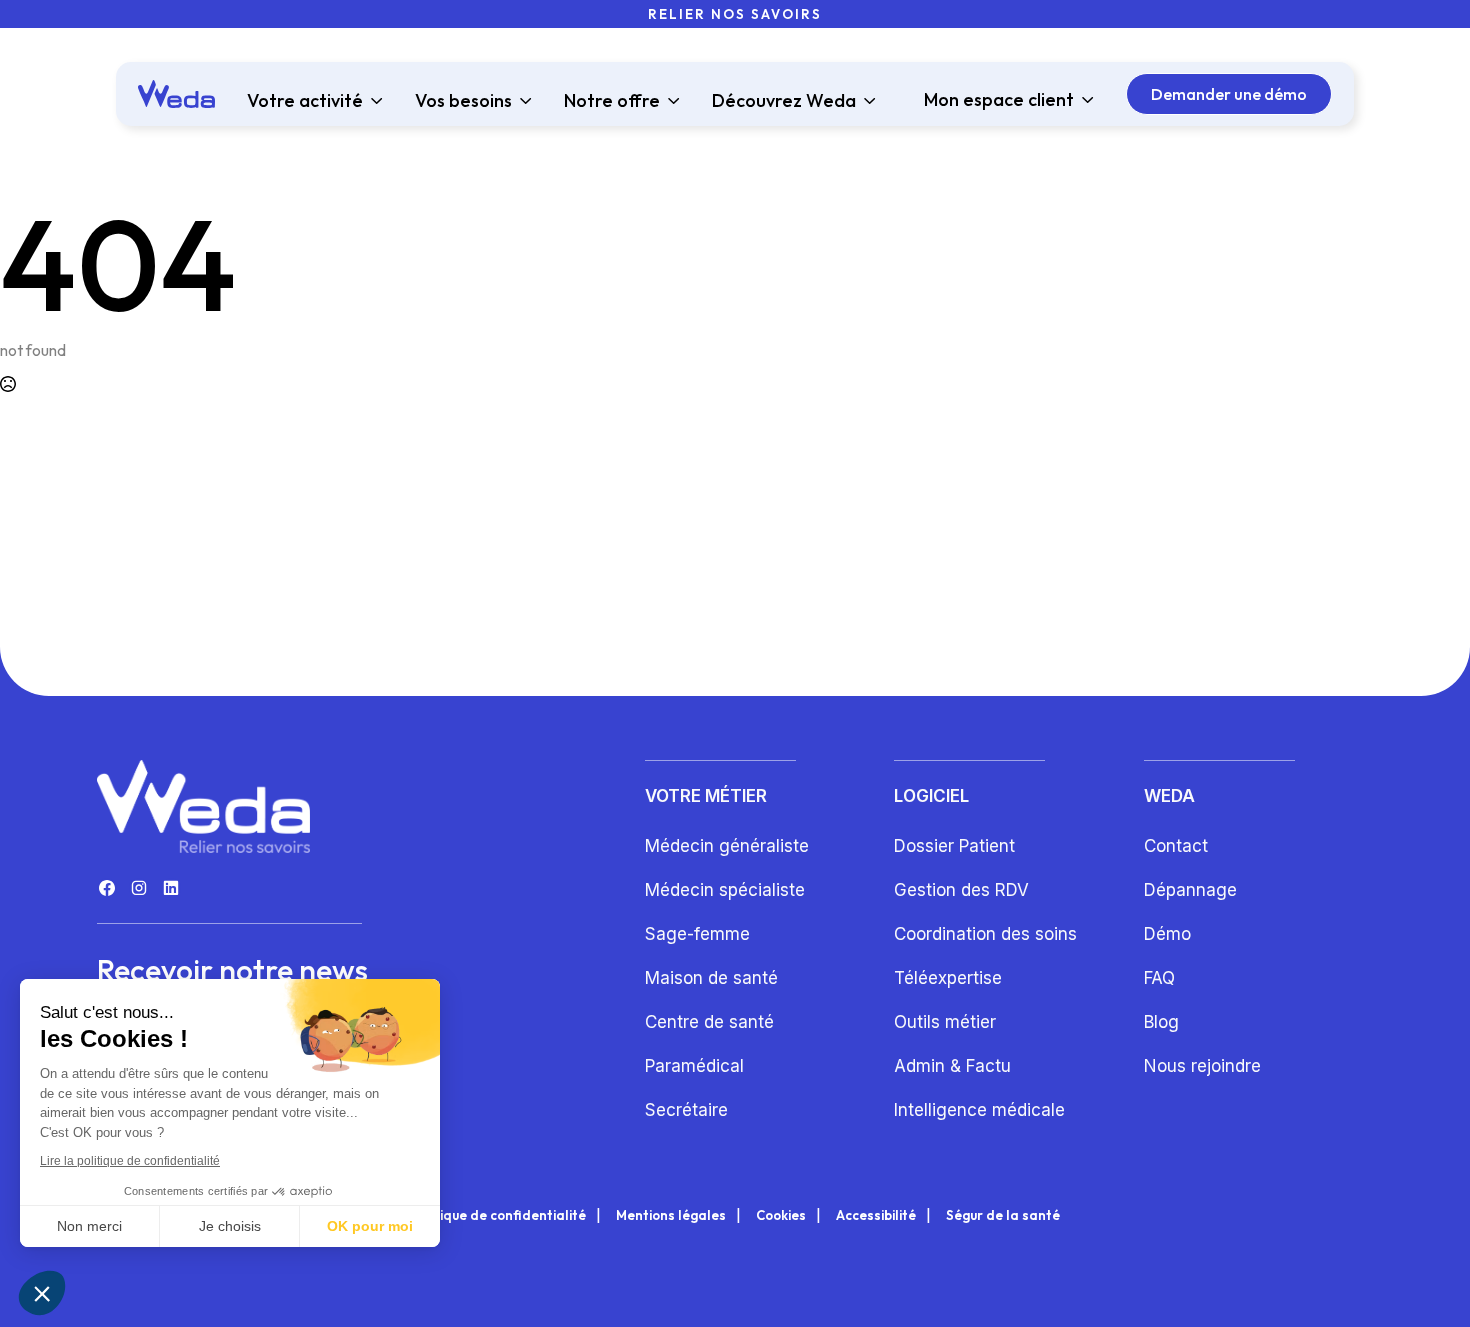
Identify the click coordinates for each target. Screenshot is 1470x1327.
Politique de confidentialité (498, 1215)
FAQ (1159, 978)
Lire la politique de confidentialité (130, 1161)
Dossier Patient (954, 846)
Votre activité (305, 101)
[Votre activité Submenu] (373, 101)
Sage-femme (697, 934)
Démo (1167, 934)
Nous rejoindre (1202, 1066)
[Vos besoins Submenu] (522, 101)
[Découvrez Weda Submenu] (866, 101)
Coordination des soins (985, 934)
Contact (1176, 846)
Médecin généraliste (727, 846)
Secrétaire (686, 1110)
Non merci (89, 1226)
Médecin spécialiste (725, 890)
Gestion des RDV (961, 890)
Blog (1161, 1022)
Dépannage (1190, 890)
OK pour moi (370, 1226)
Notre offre (612, 101)
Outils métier (945, 1022)
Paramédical (694, 1066)
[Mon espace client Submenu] (1084, 100)
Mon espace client (999, 100)
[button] (42, 1293)
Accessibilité (876, 1215)
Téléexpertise (948, 978)
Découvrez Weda (784, 101)
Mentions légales (671, 1215)
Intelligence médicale (979, 1110)
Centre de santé (709, 1022)
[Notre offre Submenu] (670, 101)
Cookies (781, 1215)
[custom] (107, 888)
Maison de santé (711, 978)
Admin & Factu (952, 1066)
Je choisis (230, 1226)
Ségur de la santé (1003, 1215)
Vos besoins (463, 101)
